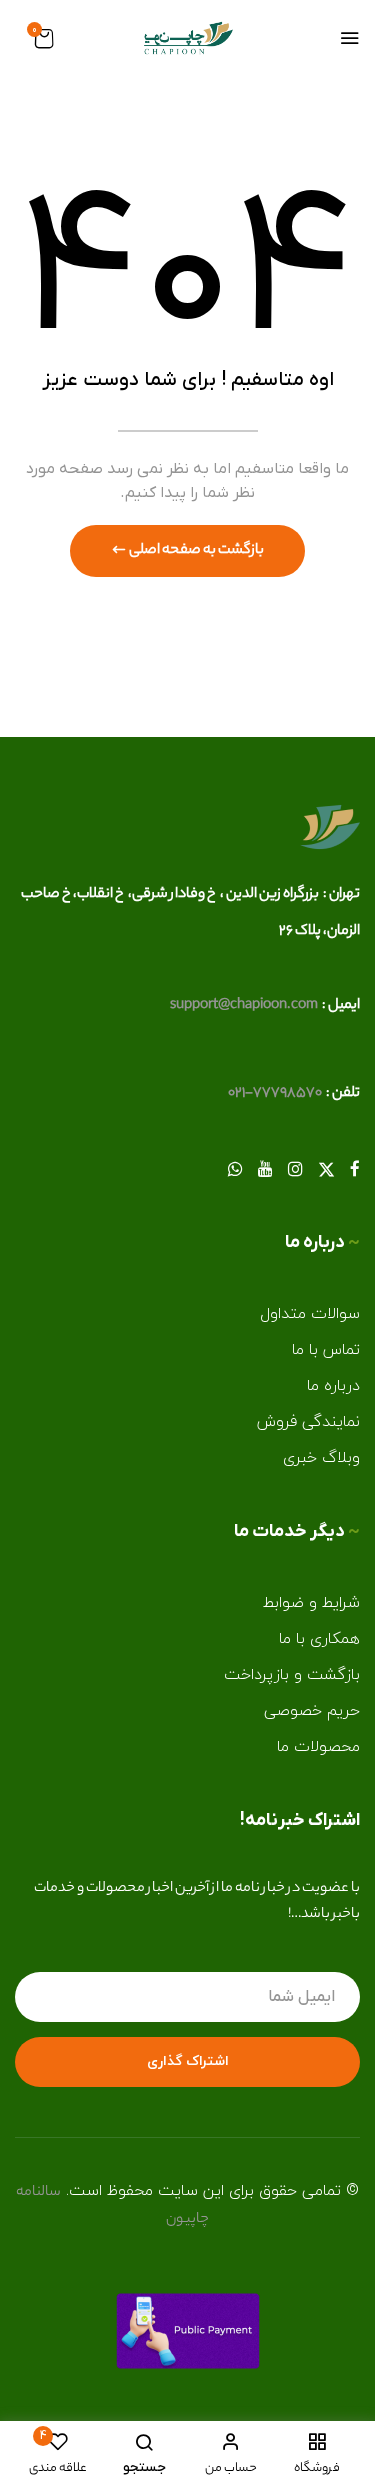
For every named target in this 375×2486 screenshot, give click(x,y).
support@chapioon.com (244, 1006)
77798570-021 (275, 1094)
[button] (44, 41)
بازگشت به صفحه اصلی (195, 551)
